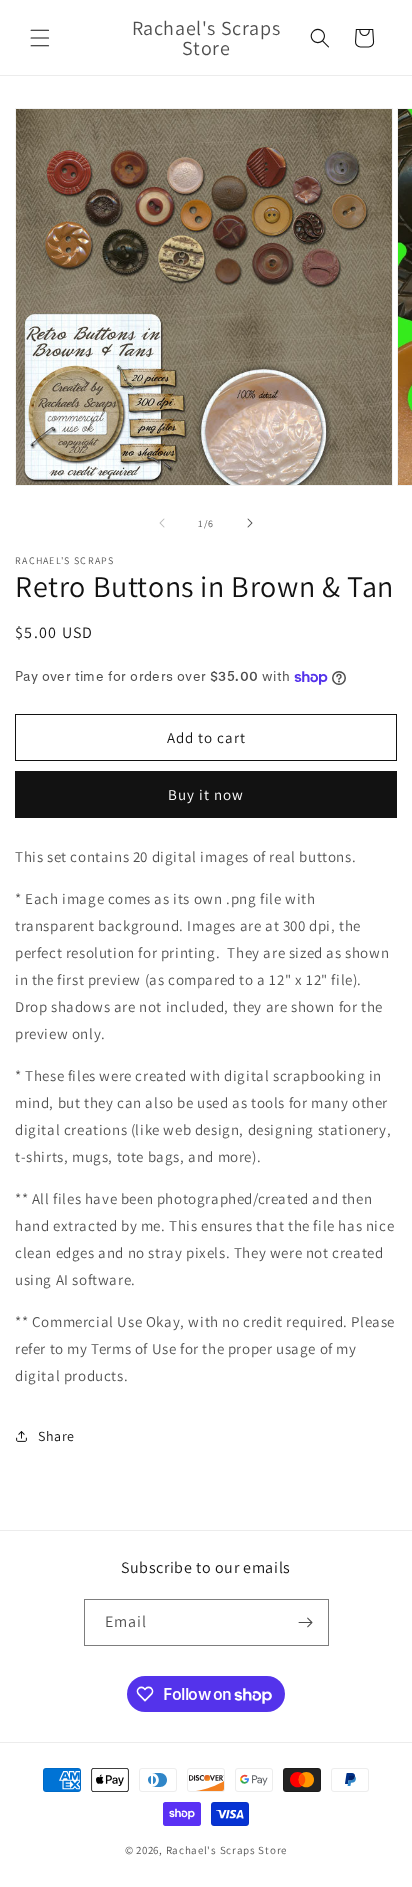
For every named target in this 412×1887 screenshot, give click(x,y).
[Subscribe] (306, 1622)
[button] (40, 38)
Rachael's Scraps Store (226, 1850)
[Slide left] (162, 523)
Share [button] (56, 1436)
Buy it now (206, 794)
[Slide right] (250, 523)
